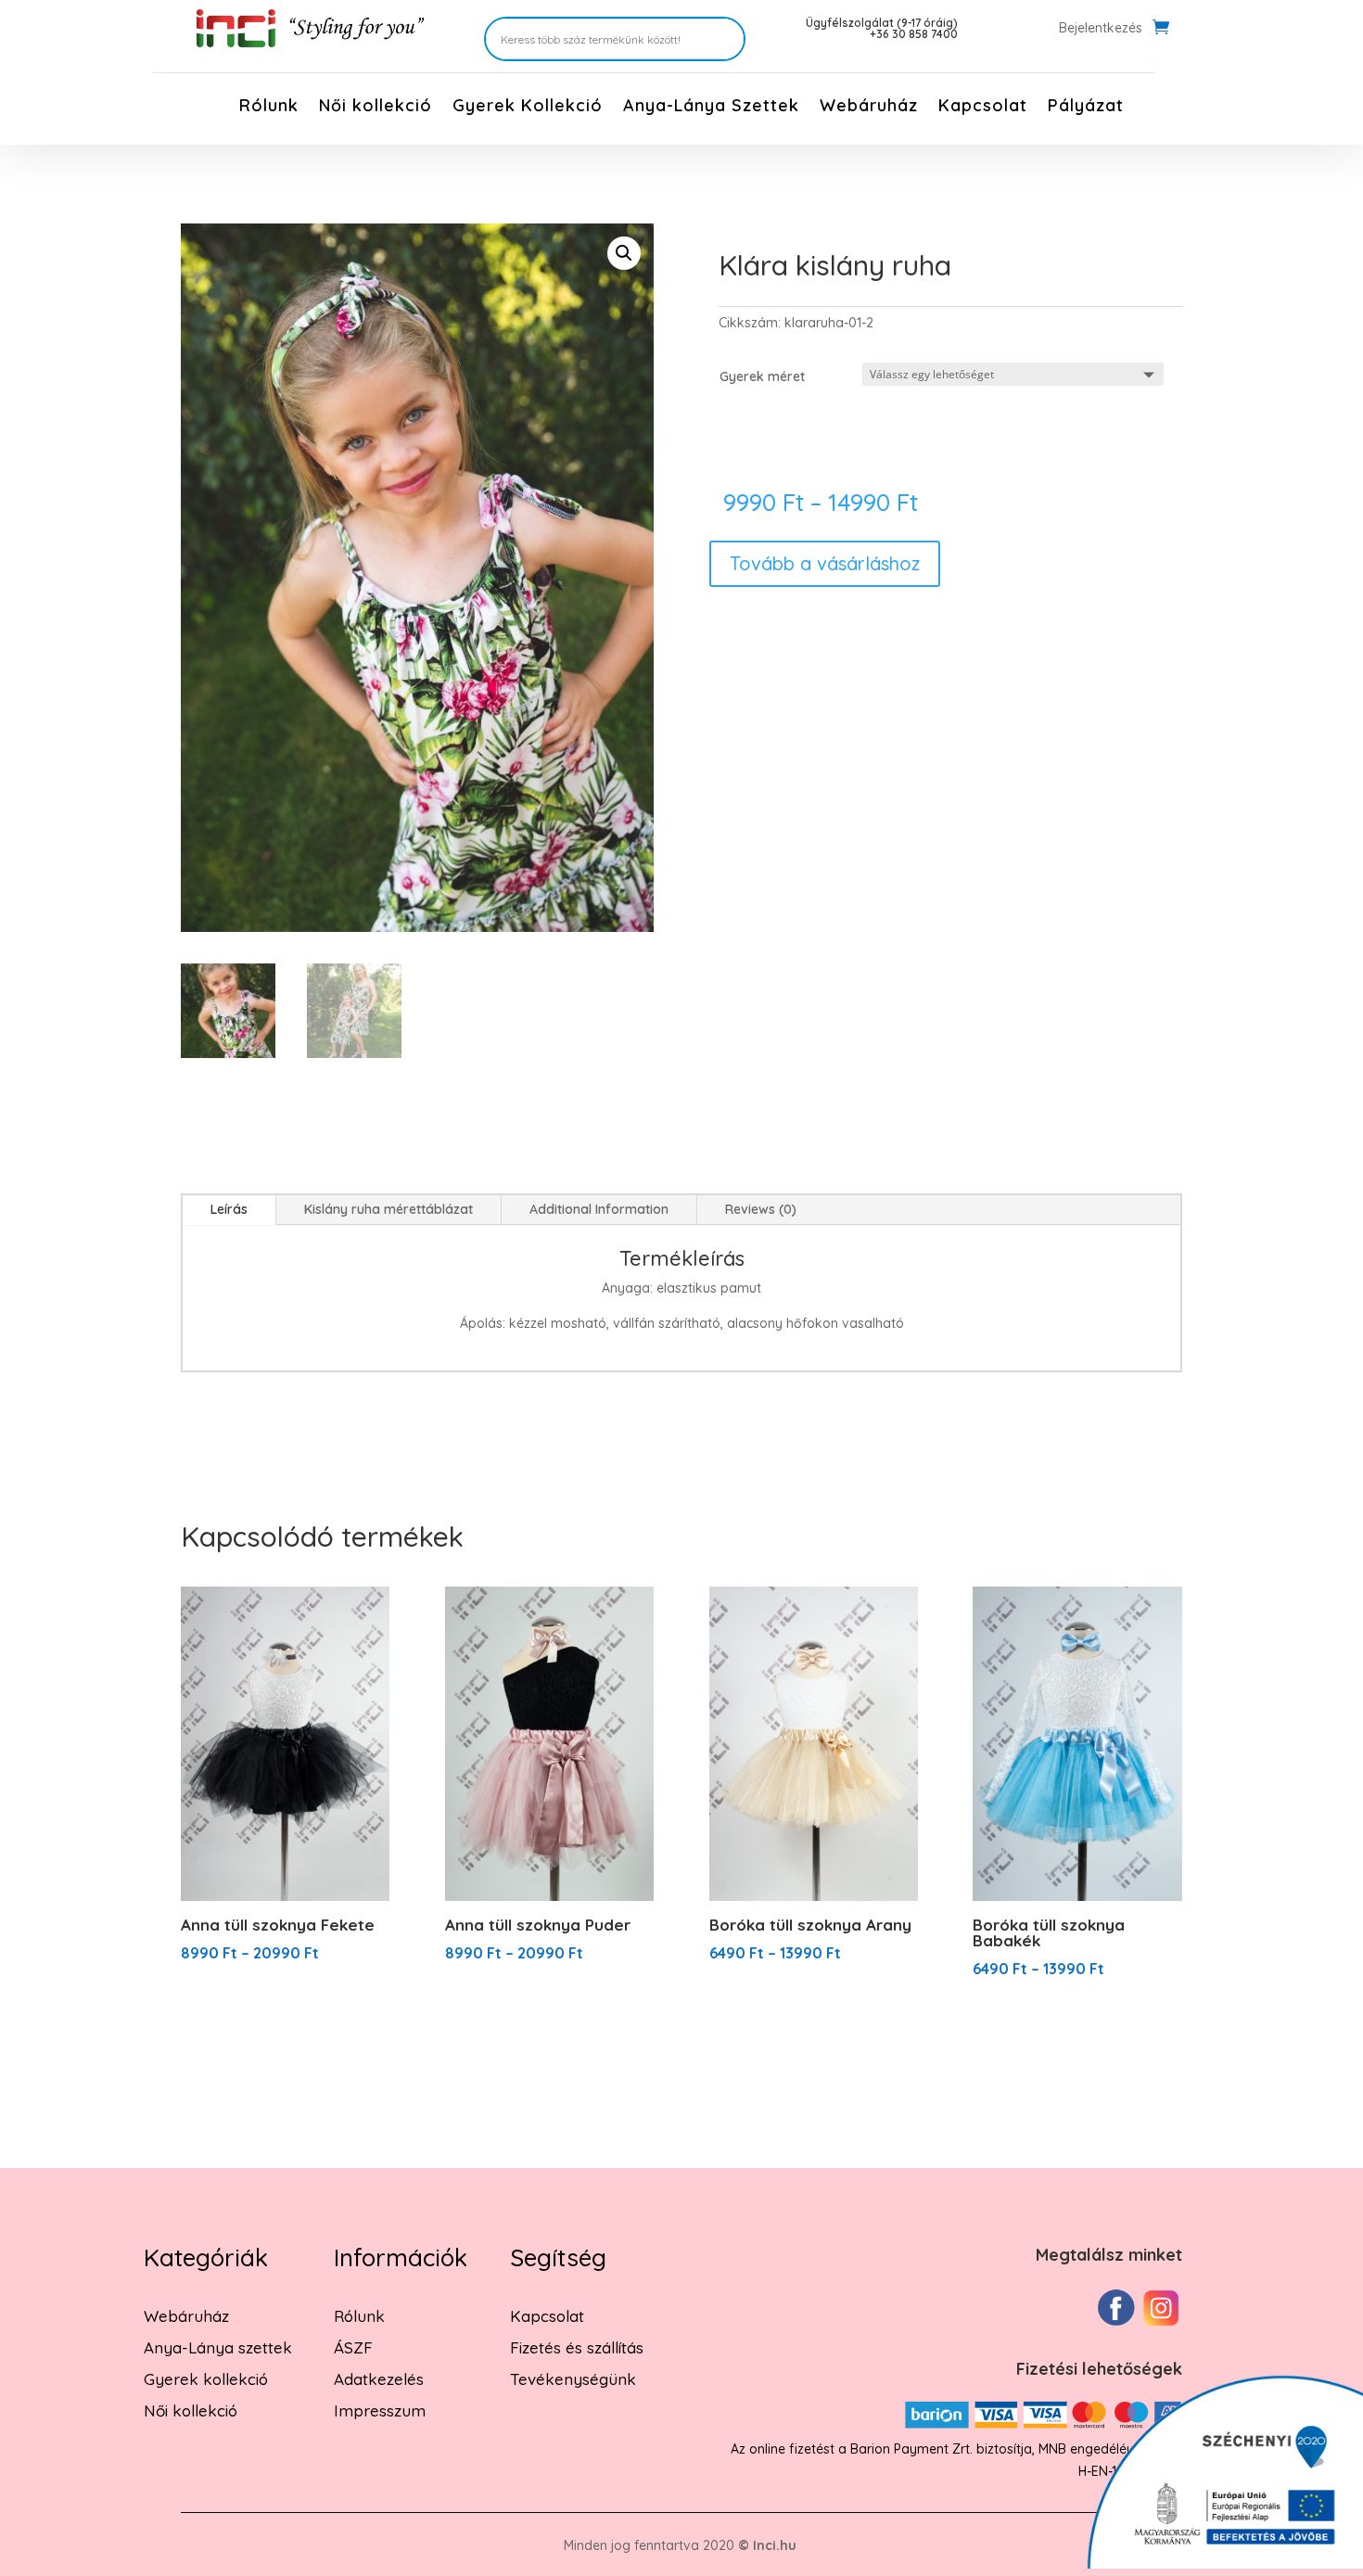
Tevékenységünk (573, 2379)
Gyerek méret (762, 376)
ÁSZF (353, 2347)
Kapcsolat (983, 108)
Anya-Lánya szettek (218, 2347)
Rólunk (269, 108)
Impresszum (380, 2410)
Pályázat (1086, 108)
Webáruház (869, 108)
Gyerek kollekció (206, 2379)
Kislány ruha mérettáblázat (389, 1209)
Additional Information (599, 1209)
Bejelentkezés (1101, 29)
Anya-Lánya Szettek (711, 108)
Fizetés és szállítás (577, 2347)
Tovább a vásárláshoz (825, 563)
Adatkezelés (379, 2379)
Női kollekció (376, 108)
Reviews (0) (761, 1209)
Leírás (229, 1209)
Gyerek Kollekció (528, 108)
